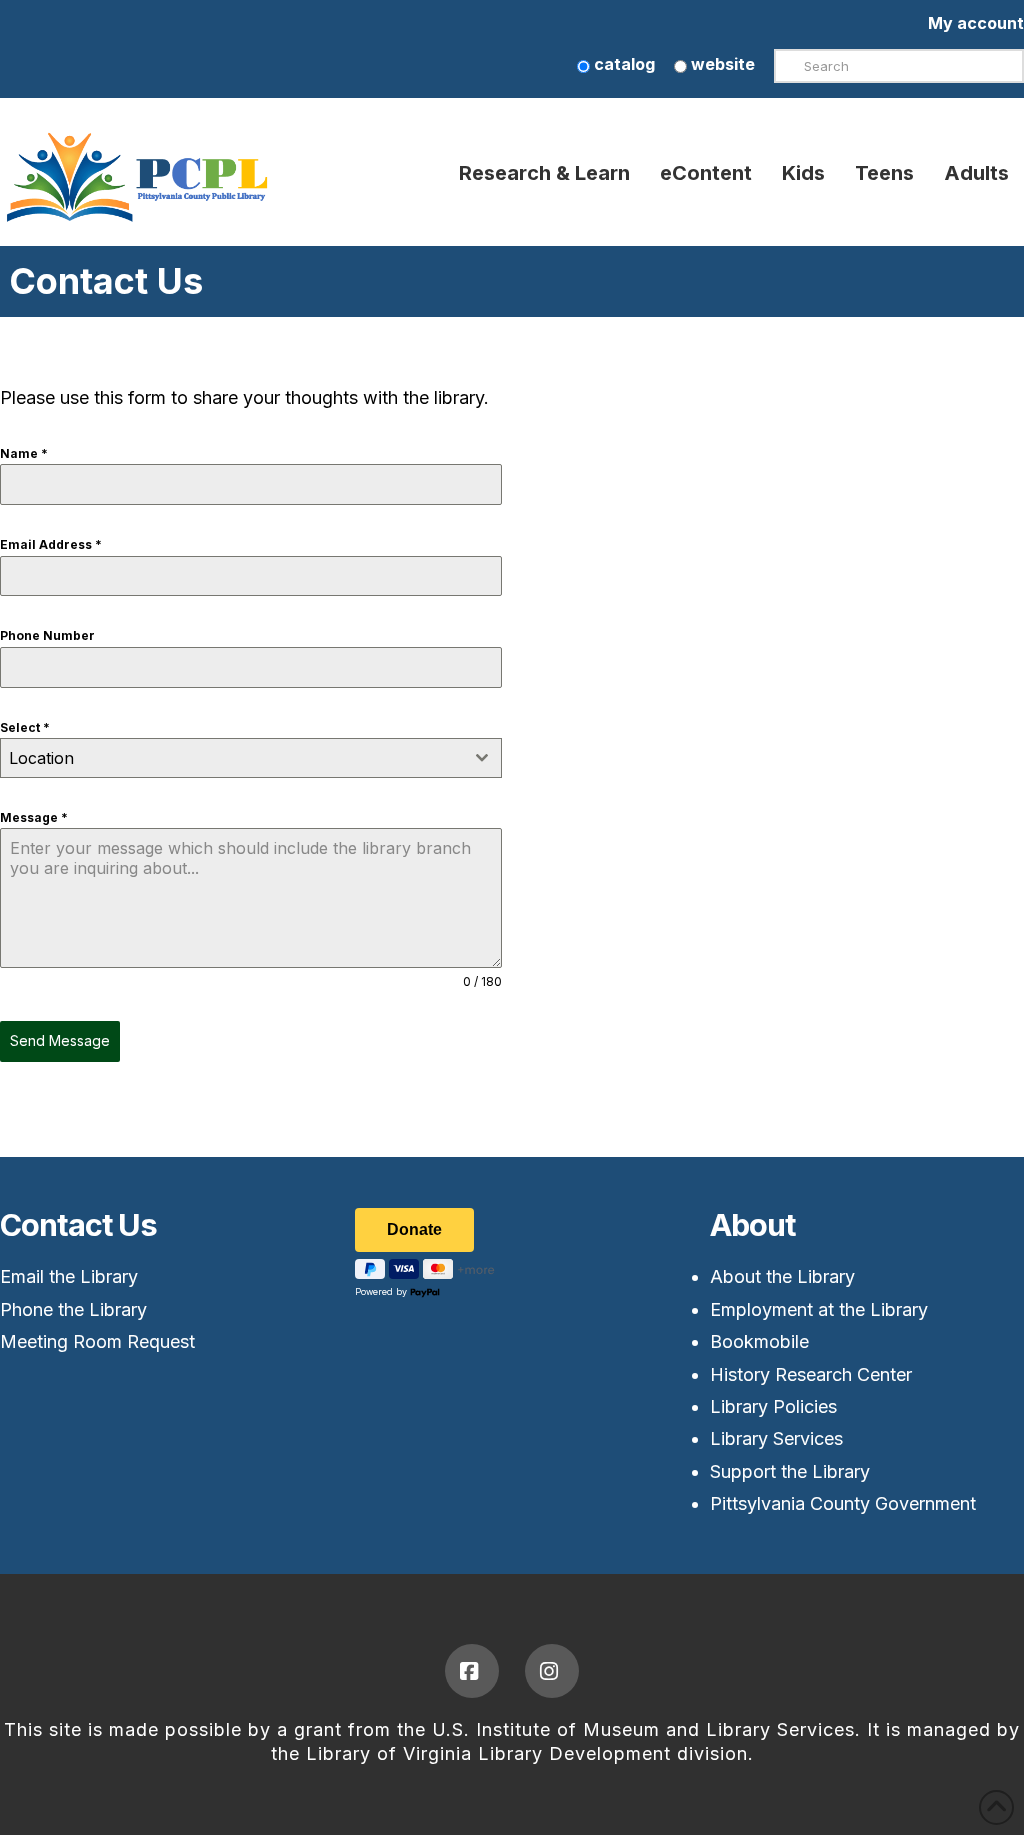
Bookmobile (759, 1341)
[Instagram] (552, 1671)
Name (24, 453)
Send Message (60, 1040)
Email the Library (69, 1276)
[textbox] (232, 758)
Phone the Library (73, 1309)
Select (25, 727)
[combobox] (251, 758)
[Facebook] (472, 1671)
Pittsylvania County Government (843, 1503)
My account (976, 23)
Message (34, 817)
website (721, 64)
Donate (414, 1229)
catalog (622, 64)
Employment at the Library (819, 1309)
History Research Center (811, 1374)
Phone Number (47, 635)
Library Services (776, 1438)
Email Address (51, 544)
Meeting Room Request (97, 1341)
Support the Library (790, 1471)
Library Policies (773, 1406)
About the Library (782, 1276)
